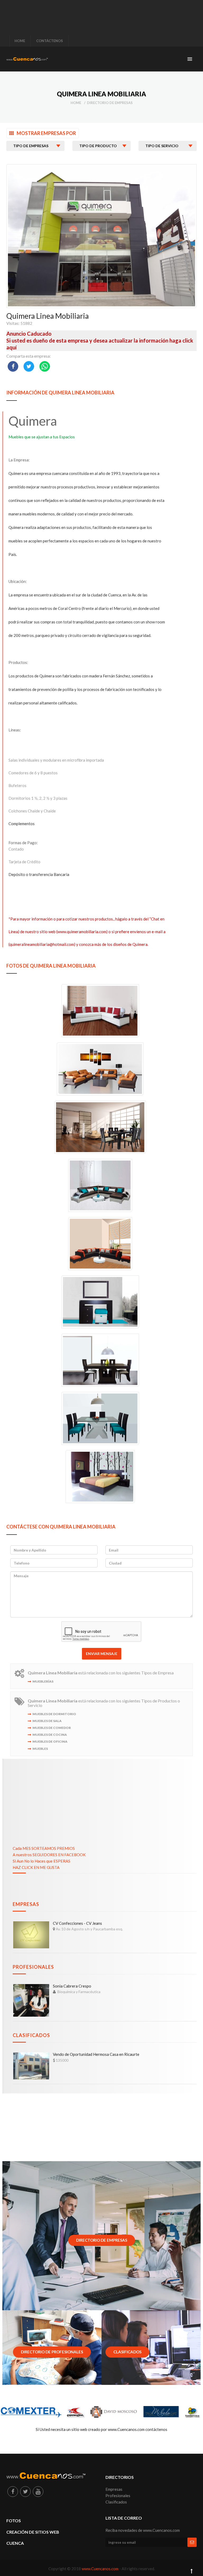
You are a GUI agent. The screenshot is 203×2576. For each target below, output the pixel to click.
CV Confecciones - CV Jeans (77, 1923)
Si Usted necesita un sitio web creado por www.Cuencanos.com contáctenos (101, 2429)
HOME (20, 41)
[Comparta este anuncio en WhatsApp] (45, 366)
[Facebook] (13, 2492)
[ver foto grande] (101, 1010)
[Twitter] (25, 2492)
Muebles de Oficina (50, 1741)
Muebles (40, 1749)
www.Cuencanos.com (100, 2569)
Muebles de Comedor (52, 1728)
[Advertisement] (103, 15)
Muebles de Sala (47, 1721)
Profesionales (33, 1967)
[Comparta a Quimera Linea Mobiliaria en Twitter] (29, 366)
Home (76, 103)
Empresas (26, 1904)
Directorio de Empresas (110, 103)
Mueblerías (43, 1681)
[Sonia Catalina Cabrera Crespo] (31, 2000)
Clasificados (31, 2035)
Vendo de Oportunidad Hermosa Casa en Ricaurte (96, 2054)
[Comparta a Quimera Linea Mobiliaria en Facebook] (13, 366)
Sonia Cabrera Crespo (72, 1986)
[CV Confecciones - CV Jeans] (31, 1935)
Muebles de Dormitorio (54, 1714)
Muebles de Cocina (50, 1735)
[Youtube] (38, 2492)
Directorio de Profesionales (52, 2352)
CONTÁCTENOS (50, 41)
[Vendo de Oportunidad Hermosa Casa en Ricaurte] (31, 2066)
